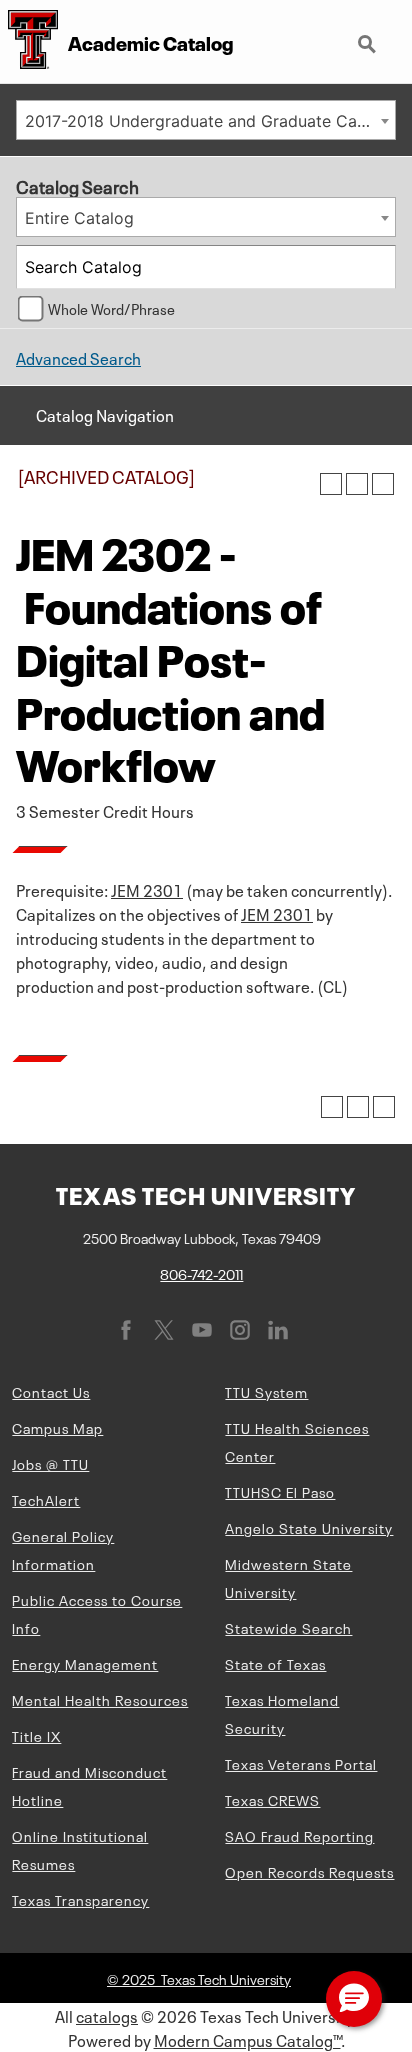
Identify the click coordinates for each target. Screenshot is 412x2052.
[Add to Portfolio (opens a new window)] (331, 484)
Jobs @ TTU (50, 1463)
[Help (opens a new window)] (383, 484)
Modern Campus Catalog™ (247, 2039)
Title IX (36, 1735)
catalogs (107, 2015)
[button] (354, 1999)
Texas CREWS (272, 1799)
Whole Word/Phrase (111, 308)
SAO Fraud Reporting (299, 1835)
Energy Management (85, 1663)
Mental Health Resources (100, 1699)
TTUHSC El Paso (280, 1491)
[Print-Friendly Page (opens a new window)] (357, 484)
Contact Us (51, 1391)
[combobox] (206, 120)
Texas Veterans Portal (301, 1763)
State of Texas (275, 1663)
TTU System (266, 1391)
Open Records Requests (309, 1871)
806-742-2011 (201, 1273)
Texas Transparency (80, 1899)
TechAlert (46, 1499)
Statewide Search (288, 1627)
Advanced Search (78, 357)
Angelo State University (309, 1527)
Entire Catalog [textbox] (79, 218)
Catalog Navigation (105, 414)
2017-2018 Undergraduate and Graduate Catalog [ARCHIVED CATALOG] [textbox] (210, 121)
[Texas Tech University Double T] (29, 41)
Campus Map (57, 1427)
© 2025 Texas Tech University (199, 1978)
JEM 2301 (147, 889)
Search (369, 36)
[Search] (375, 267)
